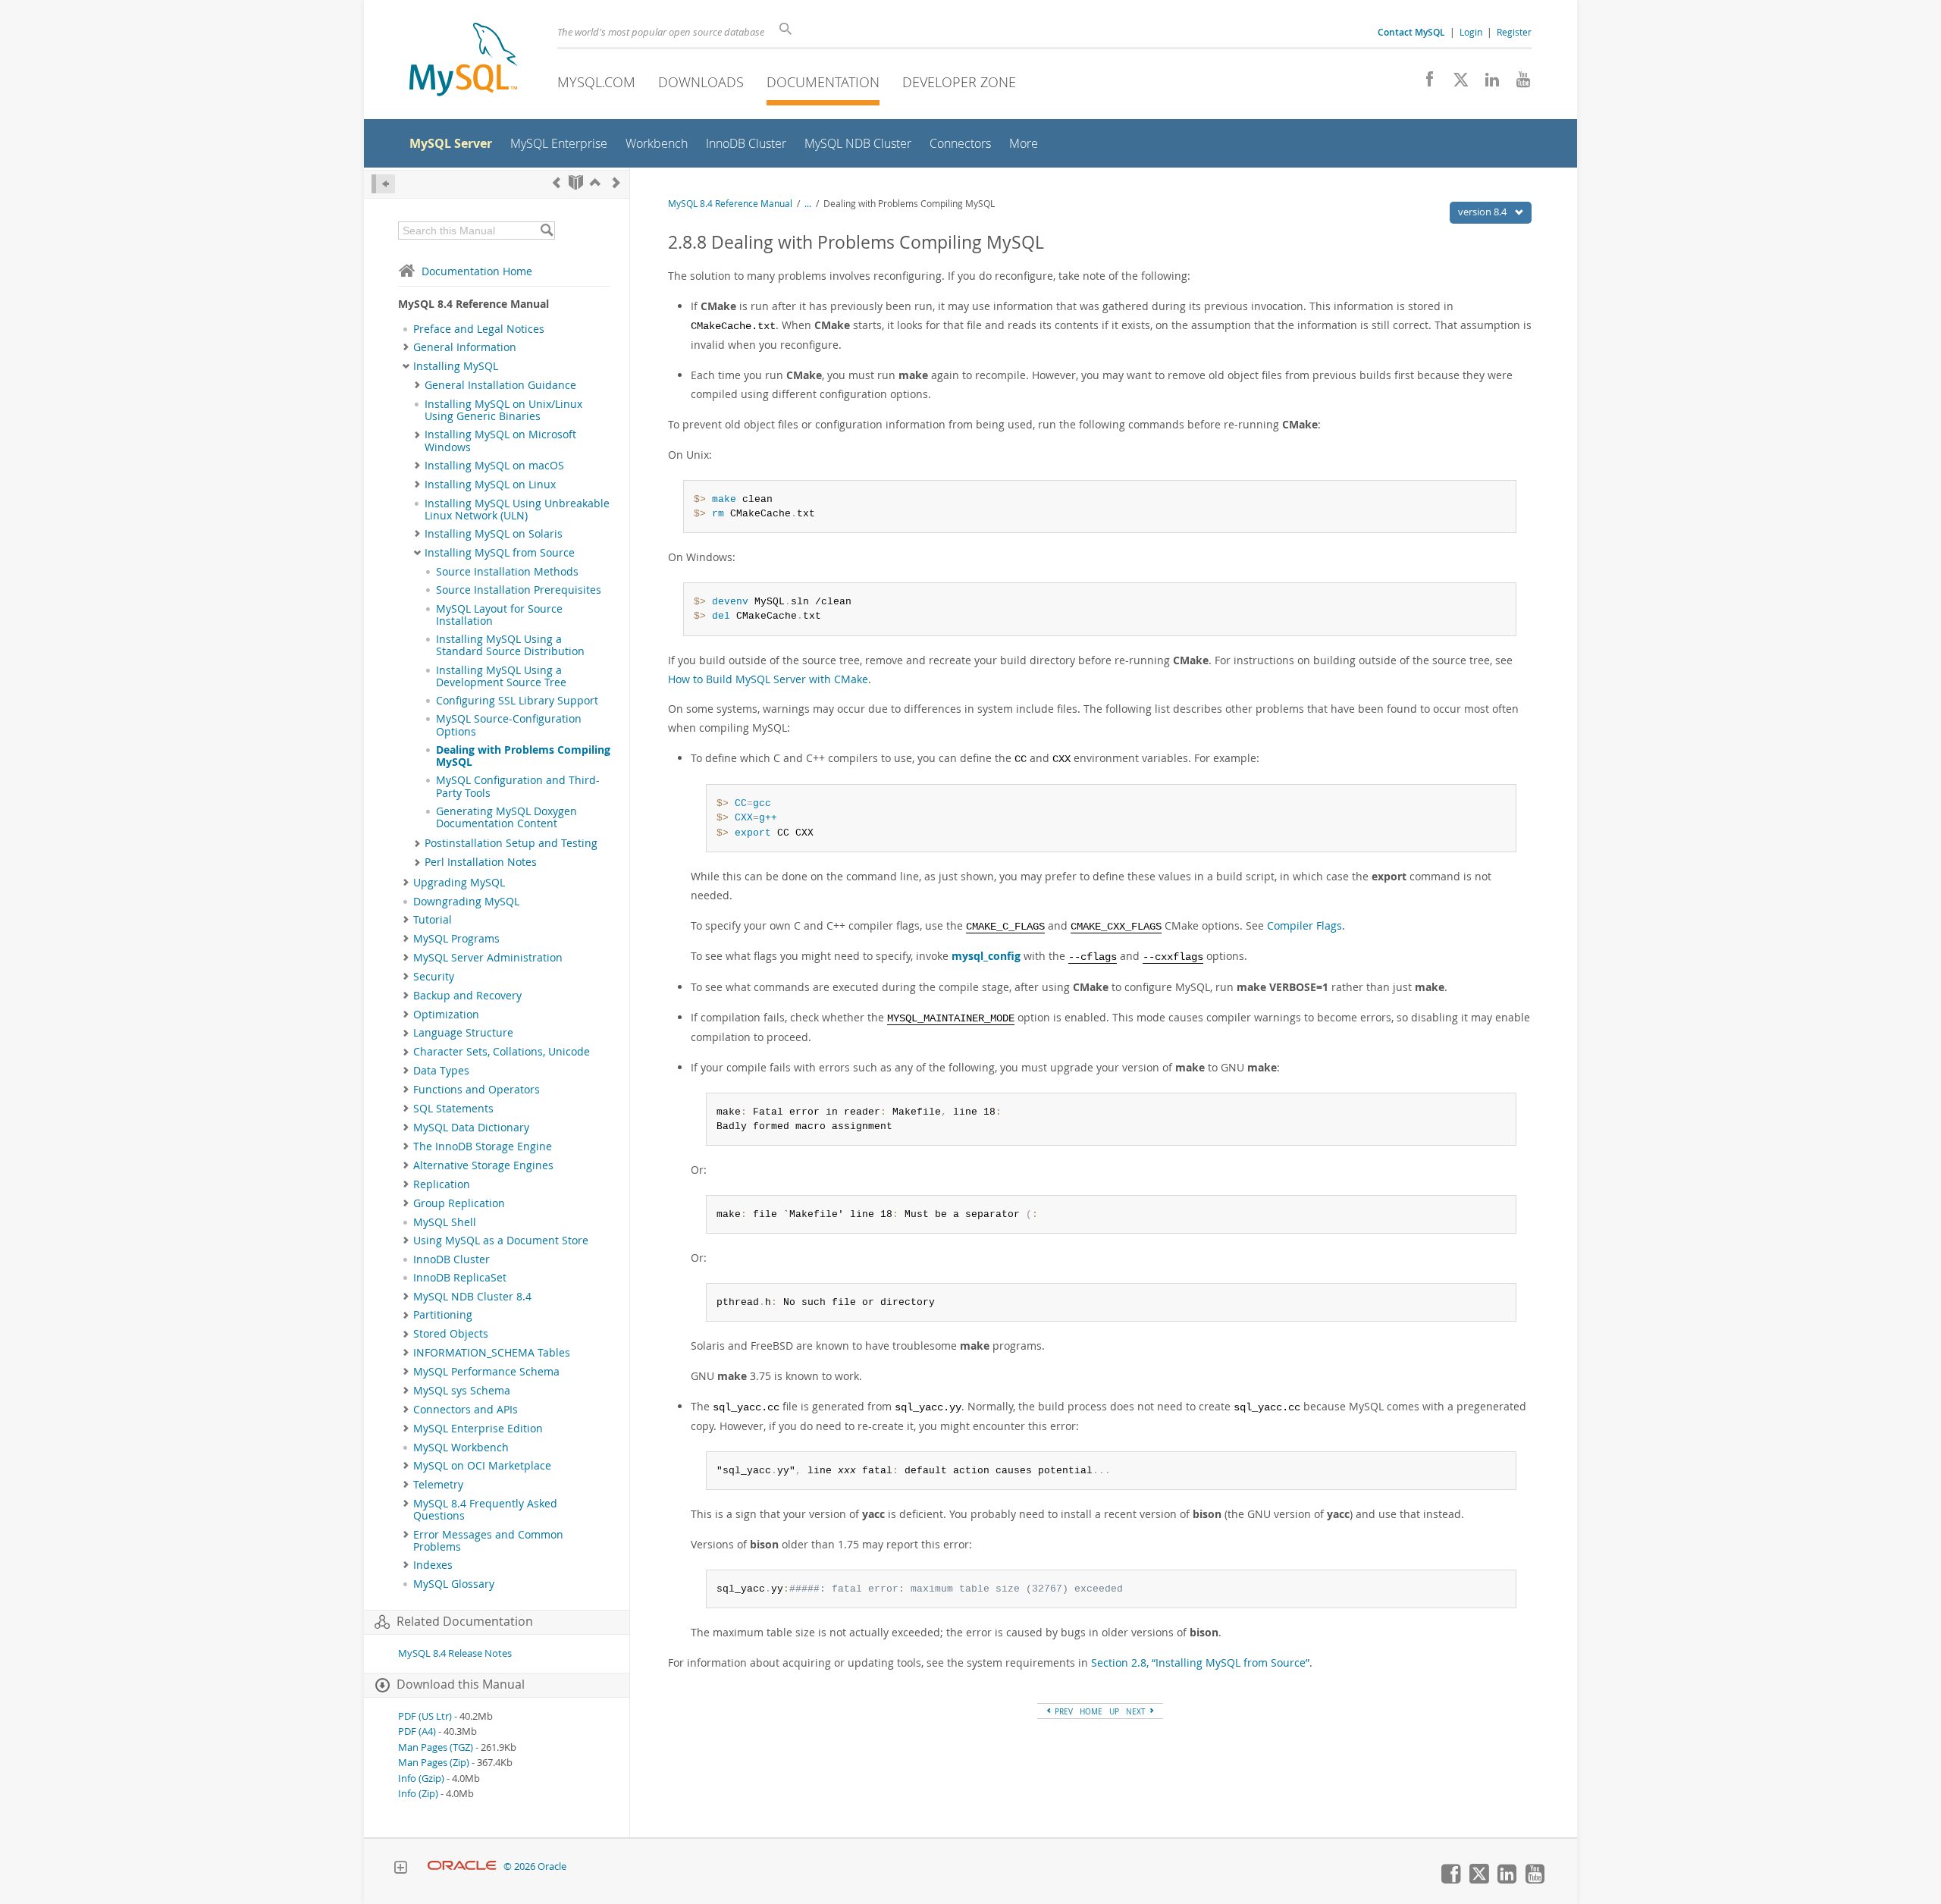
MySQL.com (596, 82)
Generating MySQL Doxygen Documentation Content (506, 817)
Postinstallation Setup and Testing (511, 843)
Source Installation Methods (507, 572)
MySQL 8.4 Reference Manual (730, 204)
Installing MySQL (456, 366)
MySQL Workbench (461, 1448)
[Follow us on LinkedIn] (1486, 83)
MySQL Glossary (454, 1584)
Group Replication (459, 1203)
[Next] (616, 182)
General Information (465, 347)
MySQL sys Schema (462, 1391)
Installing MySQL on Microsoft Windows (500, 441)
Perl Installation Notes (481, 862)
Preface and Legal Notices (479, 329)
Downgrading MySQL (466, 902)
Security (434, 977)
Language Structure (463, 1033)
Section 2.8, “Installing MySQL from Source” (1200, 1662)
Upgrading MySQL (459, 883)
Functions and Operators (477, 1090)
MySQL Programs (456, 939)
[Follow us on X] (1455, 83)
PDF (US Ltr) (425, 1716)
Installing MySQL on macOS (494, 466)
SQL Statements (453, 1109)
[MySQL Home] (463, 61)
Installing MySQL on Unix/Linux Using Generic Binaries (503, 410)
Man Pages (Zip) (434, 1763)
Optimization (446, 1015)
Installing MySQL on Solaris (494, 534)
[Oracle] (462, 1866)
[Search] (546, 231)
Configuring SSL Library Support (517, 701)
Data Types (441, 1071)
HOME (1091, 1711)
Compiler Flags (1304, 925)
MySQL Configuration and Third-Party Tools (518, 786)
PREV (1063, 1711)
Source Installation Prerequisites (519, 590)
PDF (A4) (417, 1731)
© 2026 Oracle (535, 1866)
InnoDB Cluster (452, 1259)
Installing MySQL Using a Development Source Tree (501, 676)
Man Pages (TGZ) (436, 1747)
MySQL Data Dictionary (471, 1128)
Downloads (701, 82)
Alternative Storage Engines (483, 1165)
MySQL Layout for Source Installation (499, 615)
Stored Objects (451, 1334)
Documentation (823, 82)
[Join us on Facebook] (1424, 83)
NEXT (1137, 1711)
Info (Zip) (418, 1794)
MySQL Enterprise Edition (478, 1429)
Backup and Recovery (467, 996)
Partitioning (443, 1315)
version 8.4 (1483, 212)
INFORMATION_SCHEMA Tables (492, 1353)
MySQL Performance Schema (486, 1372)
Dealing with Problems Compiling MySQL (523, 756)
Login (1471, 32)
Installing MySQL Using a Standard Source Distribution (510, 645)
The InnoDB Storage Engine (483, 1146)
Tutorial (433, 920)
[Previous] (557, 182)
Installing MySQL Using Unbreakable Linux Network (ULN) (517, 510)
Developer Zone (959, 82)
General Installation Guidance (500, 385)
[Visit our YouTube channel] (1518, 83)
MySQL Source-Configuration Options (509, 725)
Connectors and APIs (466, 1410)
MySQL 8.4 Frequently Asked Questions (485, 1510)
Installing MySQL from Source (500, 553)
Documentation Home (477, 271)
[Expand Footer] (400, 1869)
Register (1514, 32)
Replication (442, 1184)
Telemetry (438, 1485)
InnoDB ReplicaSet (460, 1278)
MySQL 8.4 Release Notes (455, 1653)
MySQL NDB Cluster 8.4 (472, 1297)
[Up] (595, 182)
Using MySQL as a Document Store (501, 1241)
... (808, 204)
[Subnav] (406, 347)
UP (1114, 1711)
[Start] (576, 182)
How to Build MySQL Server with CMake (768, 679)
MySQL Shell (445, 1222)
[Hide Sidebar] (383, 184)
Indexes (433, 1565)
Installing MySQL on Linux (490, 485)
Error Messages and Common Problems (488, 1541)
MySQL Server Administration (488, 958)
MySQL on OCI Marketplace (482, 1466)
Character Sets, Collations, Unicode (502, 1052)
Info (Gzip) (421, 1779)
